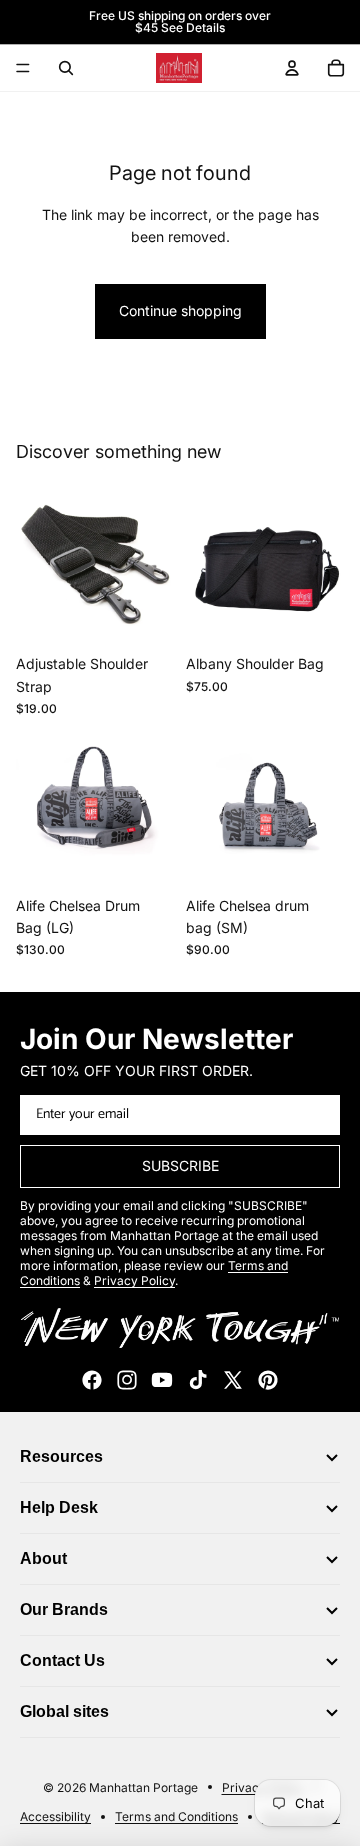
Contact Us (62, 1660)
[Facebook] (92, 1380)
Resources (61, 1456)
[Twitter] (233, 1380)
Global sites (64, 1711)
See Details (193, 27)
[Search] (66, 68)
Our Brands (64, 1609)
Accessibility (55, 1816)
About (43, 1558)
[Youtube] (162, 1380)
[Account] (292, 68)
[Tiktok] (198, 1380)
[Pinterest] (268, 1380)
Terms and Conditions (176, 1816)
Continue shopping (180, 310)
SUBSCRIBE (180, 1165)
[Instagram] (127, 1380)
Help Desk (59, 1507)
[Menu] (23, 68)
